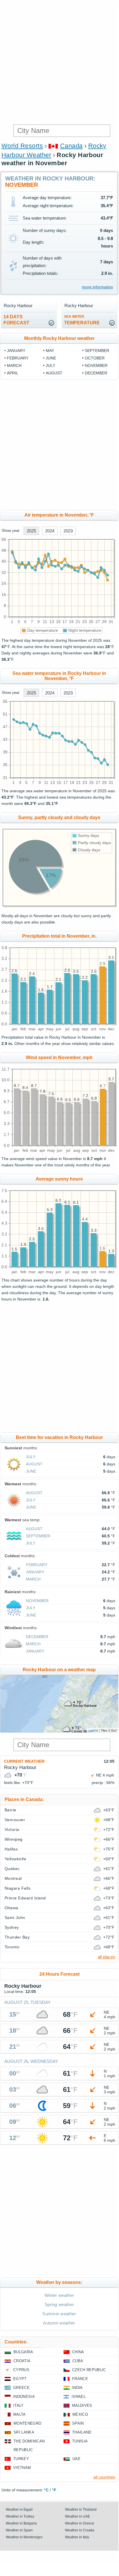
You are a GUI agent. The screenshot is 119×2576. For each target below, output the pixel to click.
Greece (21, 2388)
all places (106, 1957)
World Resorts (22, 146)
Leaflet (93, 1730)
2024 (50, 531)
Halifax (11, 1849)
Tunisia (80, 2441)
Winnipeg (14, 1839)
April (13, 373)
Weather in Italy (77, 2537)
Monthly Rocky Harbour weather (59, 338)
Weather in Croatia (80, 2530)
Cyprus (21, 2370)
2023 (68, 531)
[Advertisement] (59, 62)
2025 (31, 531)
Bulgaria (23, 2352)
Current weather (24, 1761)
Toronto (12, 1947)
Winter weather (59, 2295)
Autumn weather (59, 2323)
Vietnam (22, 2468)
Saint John (15, 1918)
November (96, 365)
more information (97, 287)
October (95, 358)
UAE (76, 2459)
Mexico (80, 2414)
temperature (82, 320)
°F (54, 2490)
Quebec (12, 1869)
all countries (104, 2477)
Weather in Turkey (20, 2516)
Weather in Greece (80, 2523)
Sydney (12, 1927)
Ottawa (11, 1908)
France (80, 2379)
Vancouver (15, 1820)
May (50, 351)
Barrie (10, 1810)
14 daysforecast (16, 320)
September (97, 351)
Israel (79, 2397)
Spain (78, 2423)
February (18, 358)
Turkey (21, 2459)
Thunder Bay (17, 1937)
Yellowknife (15, 1859)
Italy (19, 2405)
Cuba (78, 2361)
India (77, 2388)
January (16, 351)
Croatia (22, 2361)
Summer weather (59, 2314)
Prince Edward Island (25, 1898)
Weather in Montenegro (24, 2537)
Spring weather (59, 2304)
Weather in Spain (19, 2530)
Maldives (82, 2405)
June (51, 358)
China (78, 2352)
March (14, 365)
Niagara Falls (18, 1888)
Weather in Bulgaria (21, 2523)
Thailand (82, 2432)
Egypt (20, 2379)
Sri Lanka (24, 2432)
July (50, 365)
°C (46, 2490)
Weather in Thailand (81, 2510)
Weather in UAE (77, 2516)
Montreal (13, 1878)
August (54, 373)
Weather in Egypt (19, 2510)
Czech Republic (89, 2370)
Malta (20, 2414)
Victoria (12, 1829)
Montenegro (27, 2423)
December (96, 373)
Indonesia (24, 2397)
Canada (71, 146)
